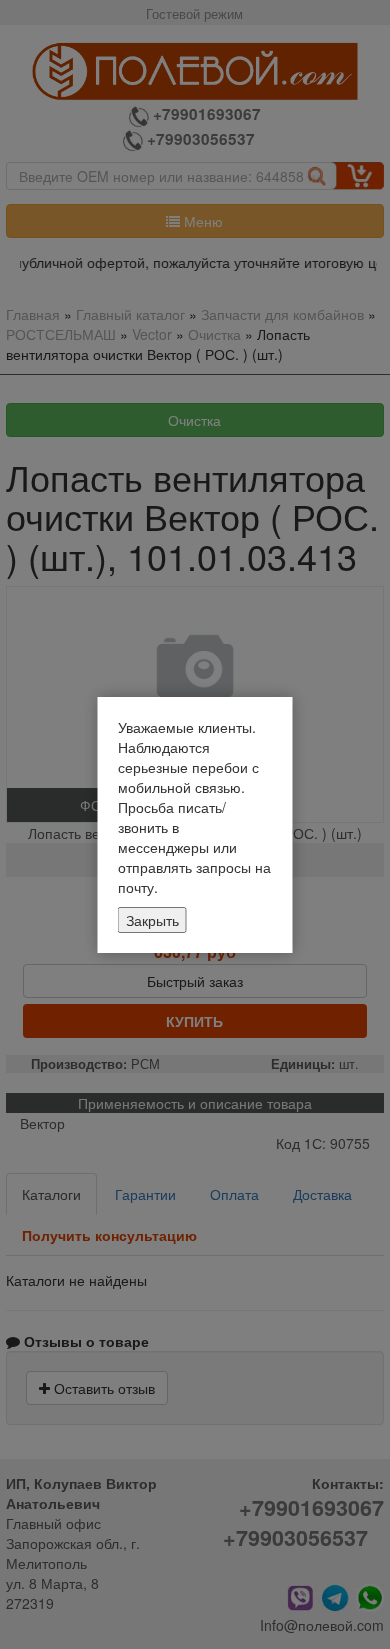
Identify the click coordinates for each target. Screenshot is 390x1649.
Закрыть (152, 920)
